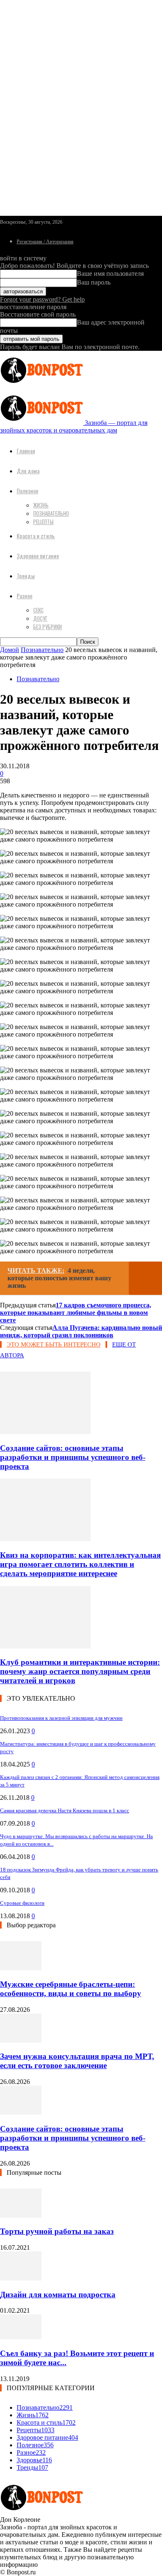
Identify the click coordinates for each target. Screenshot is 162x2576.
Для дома (28, 471)
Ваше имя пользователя (110, 274)
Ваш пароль (94, 282)
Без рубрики (48, 627)
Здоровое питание (38, 556)
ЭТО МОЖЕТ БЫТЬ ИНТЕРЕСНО (54, 1344)
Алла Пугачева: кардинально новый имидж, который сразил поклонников (81, 1331)
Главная (26, 451)
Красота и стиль (36, 536)
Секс (38, 610)
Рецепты (43, 522)
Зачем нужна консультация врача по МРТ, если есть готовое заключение (77, 2061)
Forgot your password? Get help (42, 299)
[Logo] (42, 385)
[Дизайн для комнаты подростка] (21, 2278)
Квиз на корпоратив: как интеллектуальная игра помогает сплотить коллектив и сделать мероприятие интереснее (80, 1564)
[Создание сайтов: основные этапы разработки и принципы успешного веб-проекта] (45, 1432)
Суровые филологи (22, 1903)
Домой (10, 650)
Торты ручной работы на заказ (57, 2231)
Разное (25, 596)
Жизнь (41, 505)
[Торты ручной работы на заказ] (21, 2215)
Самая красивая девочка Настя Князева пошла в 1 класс (65, 1810)
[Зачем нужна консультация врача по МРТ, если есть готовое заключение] (21, 2040)
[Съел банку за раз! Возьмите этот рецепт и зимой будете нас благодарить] (21, 2337)
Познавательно (51, 513)
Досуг (40, 618)
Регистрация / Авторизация (45, 242)
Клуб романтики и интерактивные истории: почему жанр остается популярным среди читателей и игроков (80, 1671)
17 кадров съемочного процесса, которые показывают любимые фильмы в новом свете (76, 1313)
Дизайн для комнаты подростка (58, 2295)
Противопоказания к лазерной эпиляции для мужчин (61, 1718)
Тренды (26, 576)
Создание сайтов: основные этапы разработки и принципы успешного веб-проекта (73, 1457)
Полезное (27, 491)
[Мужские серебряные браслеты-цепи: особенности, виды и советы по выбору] (21, 1968)
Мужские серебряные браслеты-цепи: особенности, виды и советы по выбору (71, 1989)
